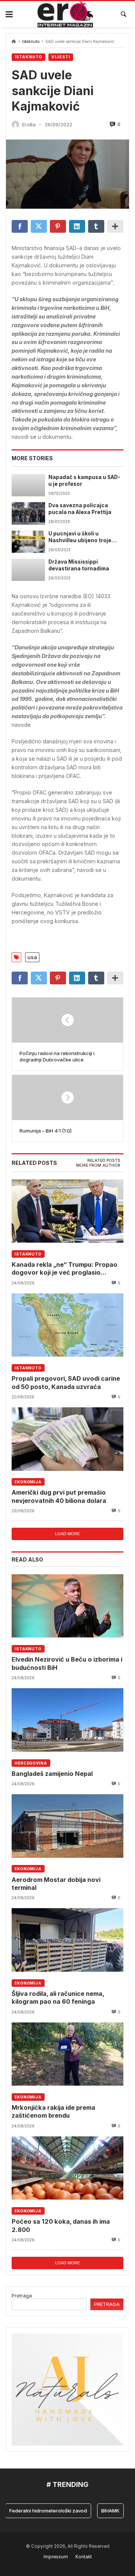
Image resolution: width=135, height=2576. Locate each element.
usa (32, 957)
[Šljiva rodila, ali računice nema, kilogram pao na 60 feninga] (67, 1940)
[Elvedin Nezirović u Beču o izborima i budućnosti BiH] (67, 1606)
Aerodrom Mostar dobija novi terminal (56, 1884)
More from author (98, 1165)
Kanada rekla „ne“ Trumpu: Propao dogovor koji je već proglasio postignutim (64, 1269)
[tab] (104, 1161)
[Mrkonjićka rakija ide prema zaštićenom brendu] (67, 2054)
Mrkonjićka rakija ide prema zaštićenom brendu (53, 2111)
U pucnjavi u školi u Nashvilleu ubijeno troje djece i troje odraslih (80, 537)
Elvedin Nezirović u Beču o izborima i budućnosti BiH (67, 1663)
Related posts (104, 1161)
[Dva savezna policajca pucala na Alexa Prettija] (28, 513)
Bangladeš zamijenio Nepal (52, 1774)
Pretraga (22, 2296)
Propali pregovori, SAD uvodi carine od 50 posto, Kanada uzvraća (66, 1382)
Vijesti (61, 57)
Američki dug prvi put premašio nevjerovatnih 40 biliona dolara (59, 1496)
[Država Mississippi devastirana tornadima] (28, 570)
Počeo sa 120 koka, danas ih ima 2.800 (61, 2225)
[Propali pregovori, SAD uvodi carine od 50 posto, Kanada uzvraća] (67, 1325)
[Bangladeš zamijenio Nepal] (67, 1720)
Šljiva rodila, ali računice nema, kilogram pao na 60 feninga (58, 1998)
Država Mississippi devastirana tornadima (79, 565)
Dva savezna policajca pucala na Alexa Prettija (80, 509)
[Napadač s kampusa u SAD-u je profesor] (28, 485)
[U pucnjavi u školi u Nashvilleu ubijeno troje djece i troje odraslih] (28, 542)
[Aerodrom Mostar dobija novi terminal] (67, 1826)
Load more (67, 1534)
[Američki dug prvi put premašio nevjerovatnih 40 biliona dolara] (67, 1439)
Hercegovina (31, 1763)
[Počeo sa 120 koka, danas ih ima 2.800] (67, 2168)
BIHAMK (100, 2511)
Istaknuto (31, 42)
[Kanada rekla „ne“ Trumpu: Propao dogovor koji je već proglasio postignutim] (67, 1211)
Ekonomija (28, 1482)
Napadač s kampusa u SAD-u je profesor (84, 481)
